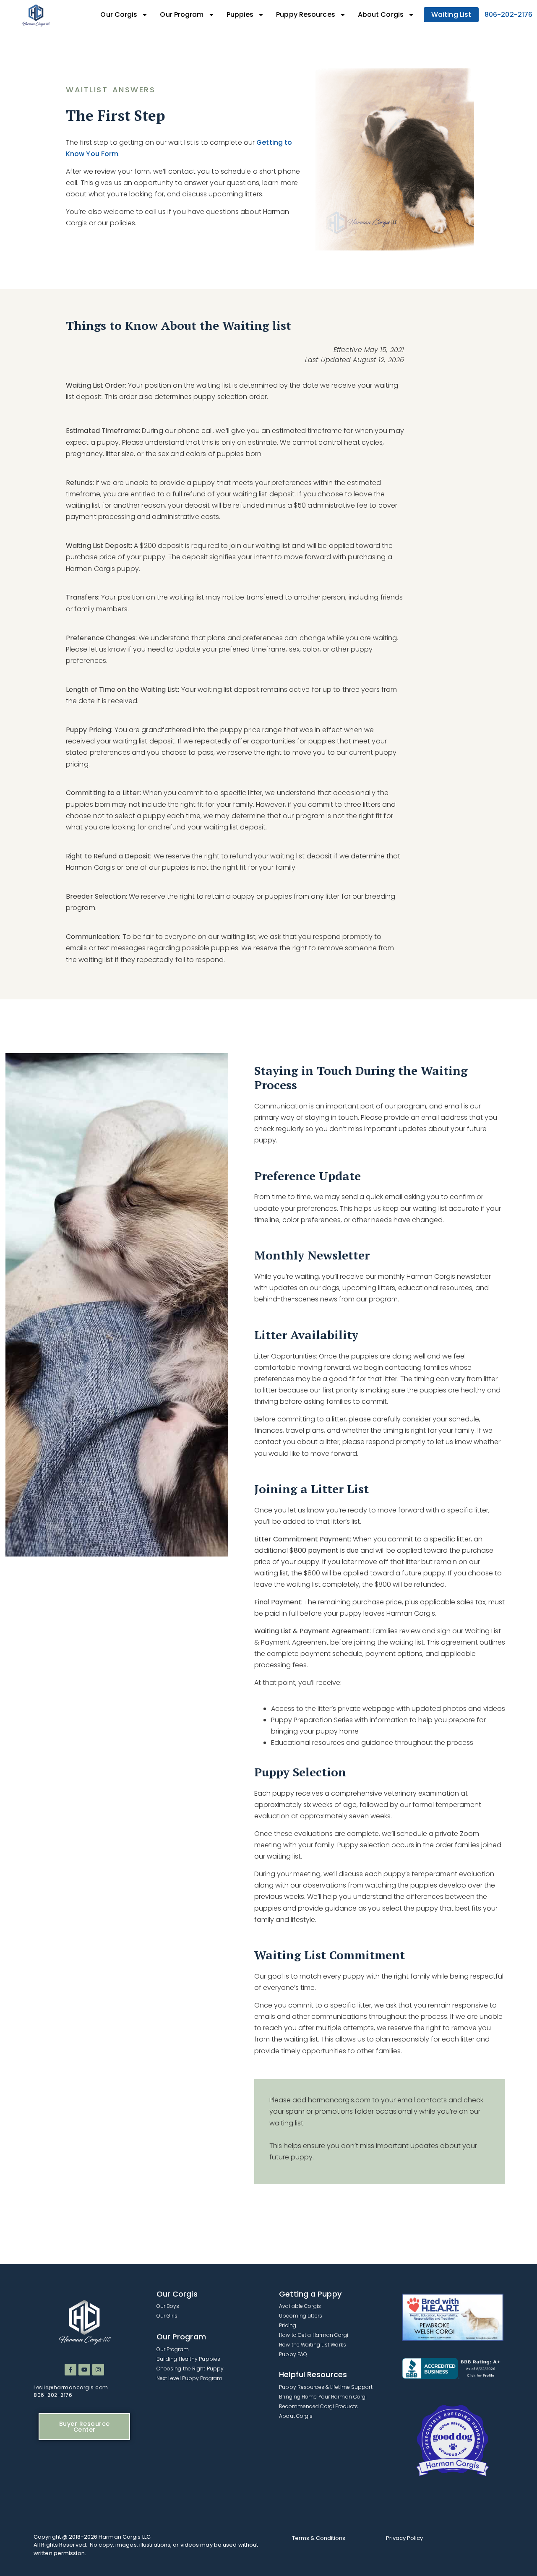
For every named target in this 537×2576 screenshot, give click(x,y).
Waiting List (451, 14)
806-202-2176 (508, 14)
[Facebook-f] (70, 2370)
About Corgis (381, 14)
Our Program (182, 14)
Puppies (240, 14)
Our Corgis (119, 14)
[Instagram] (98, 2370)
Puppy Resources (306, 14)
